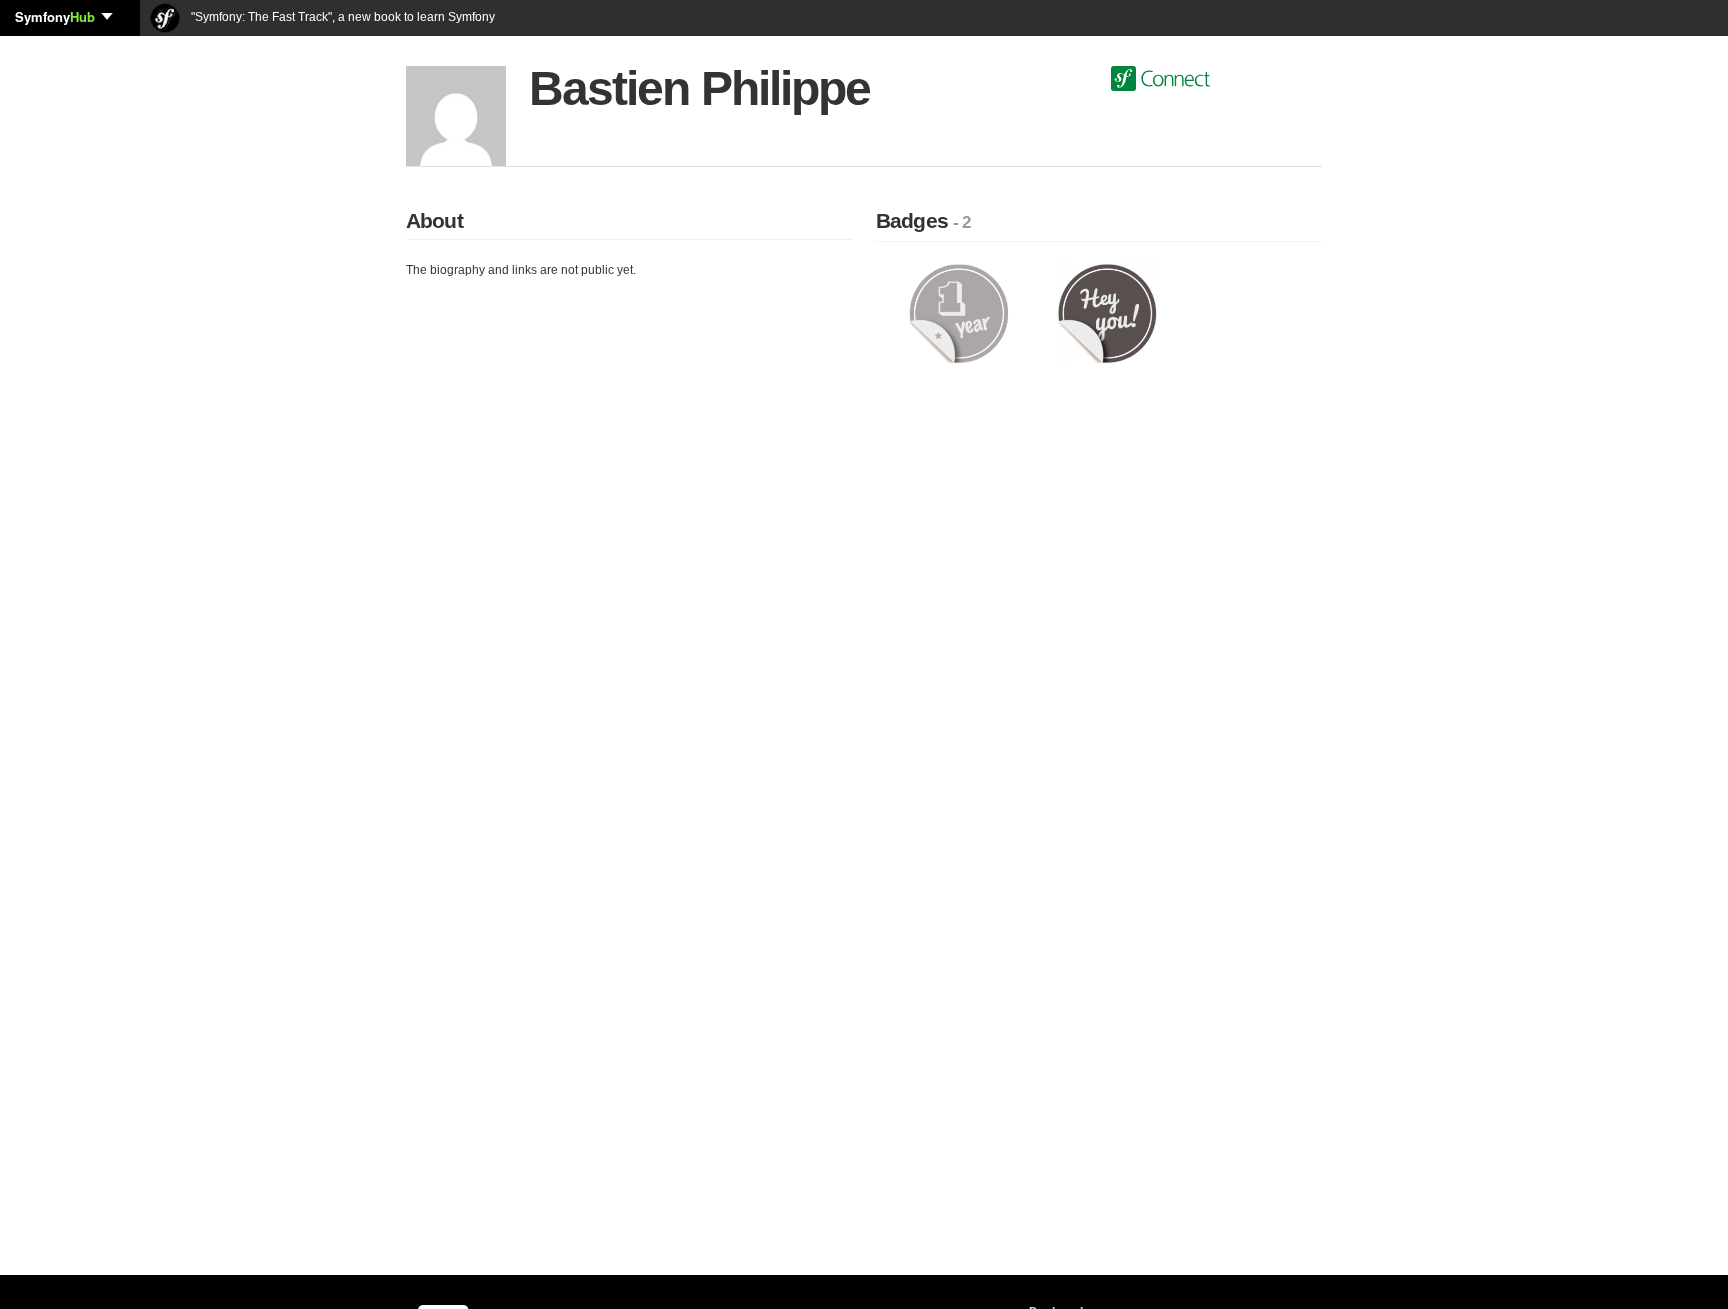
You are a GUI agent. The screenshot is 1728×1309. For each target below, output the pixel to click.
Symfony (55, 16)
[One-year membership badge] (958, 313)
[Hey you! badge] (1107, 313)
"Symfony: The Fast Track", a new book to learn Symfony (341, 17)
